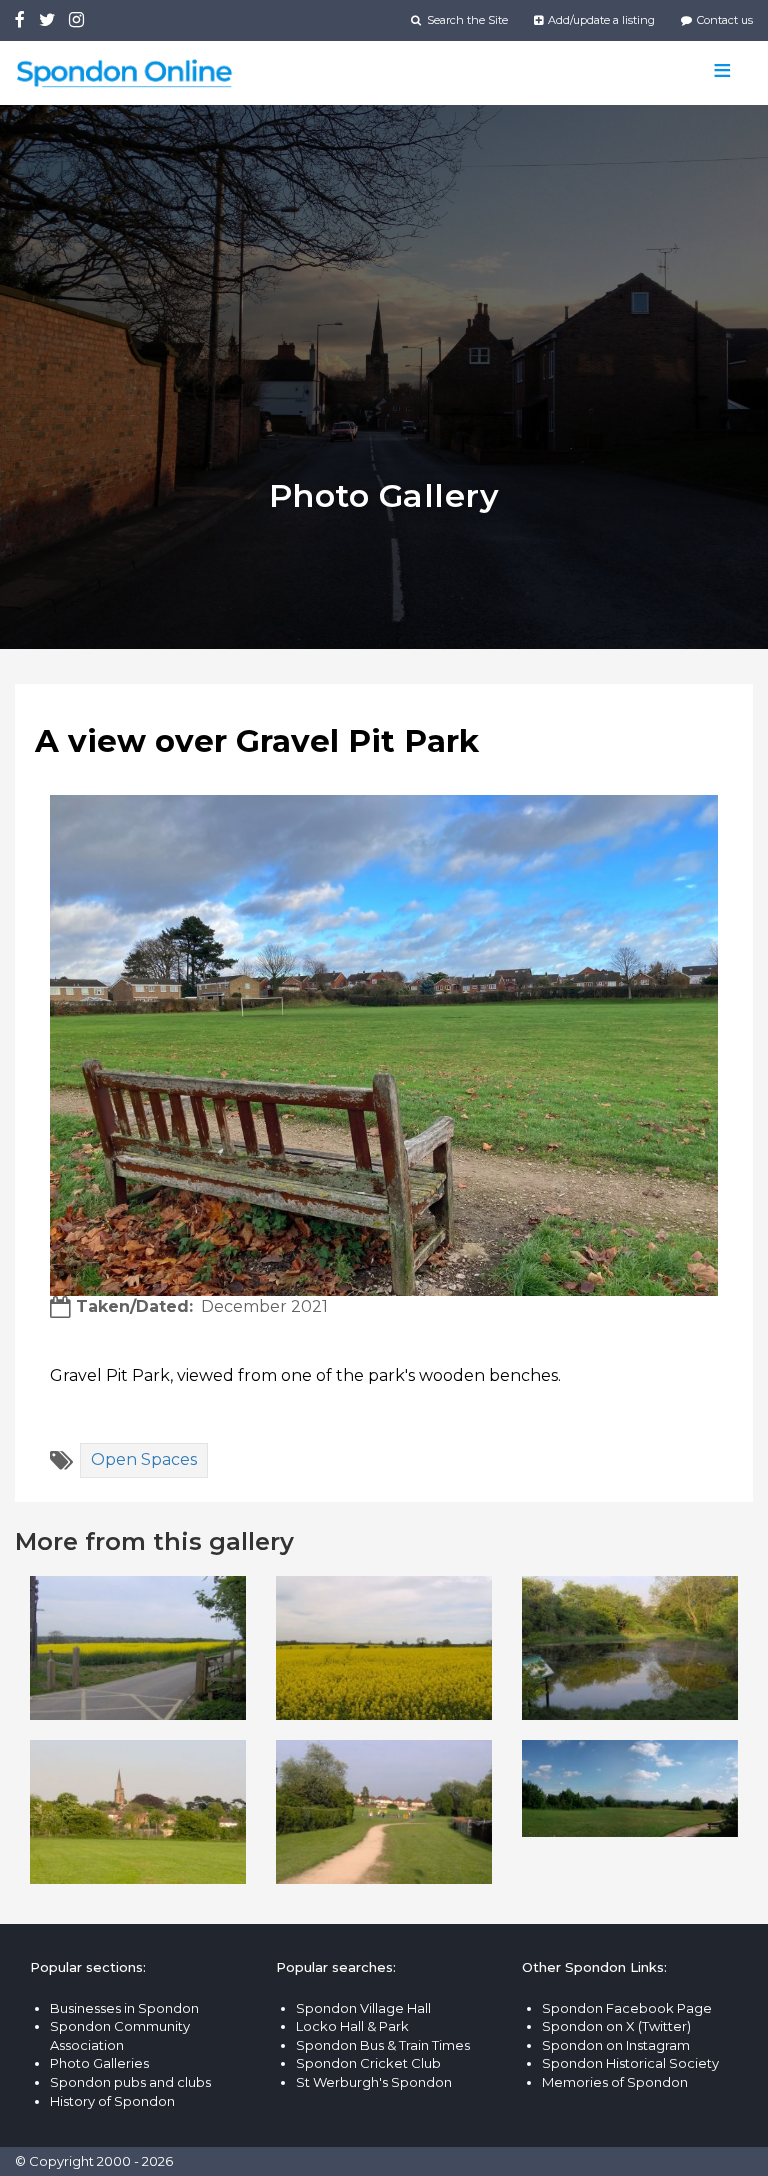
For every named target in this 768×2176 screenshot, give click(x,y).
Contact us (723, 20)
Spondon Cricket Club (368, 2063)
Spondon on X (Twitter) (616, 2026)
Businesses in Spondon (124, 2008)
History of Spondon (112, 2101)
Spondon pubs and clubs (130, 2082)
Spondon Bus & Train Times (383, 2045)
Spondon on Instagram (616, 2045)
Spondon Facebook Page (627, 2008)
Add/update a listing (600, 20)
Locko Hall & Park (352, 2026)
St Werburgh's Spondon (374, 2082)
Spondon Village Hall (363, 2008)
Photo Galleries (99, 2063)
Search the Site (465, 20)
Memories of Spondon (615, 2082)
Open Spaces (144, 1459)
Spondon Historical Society (630, 2063)
